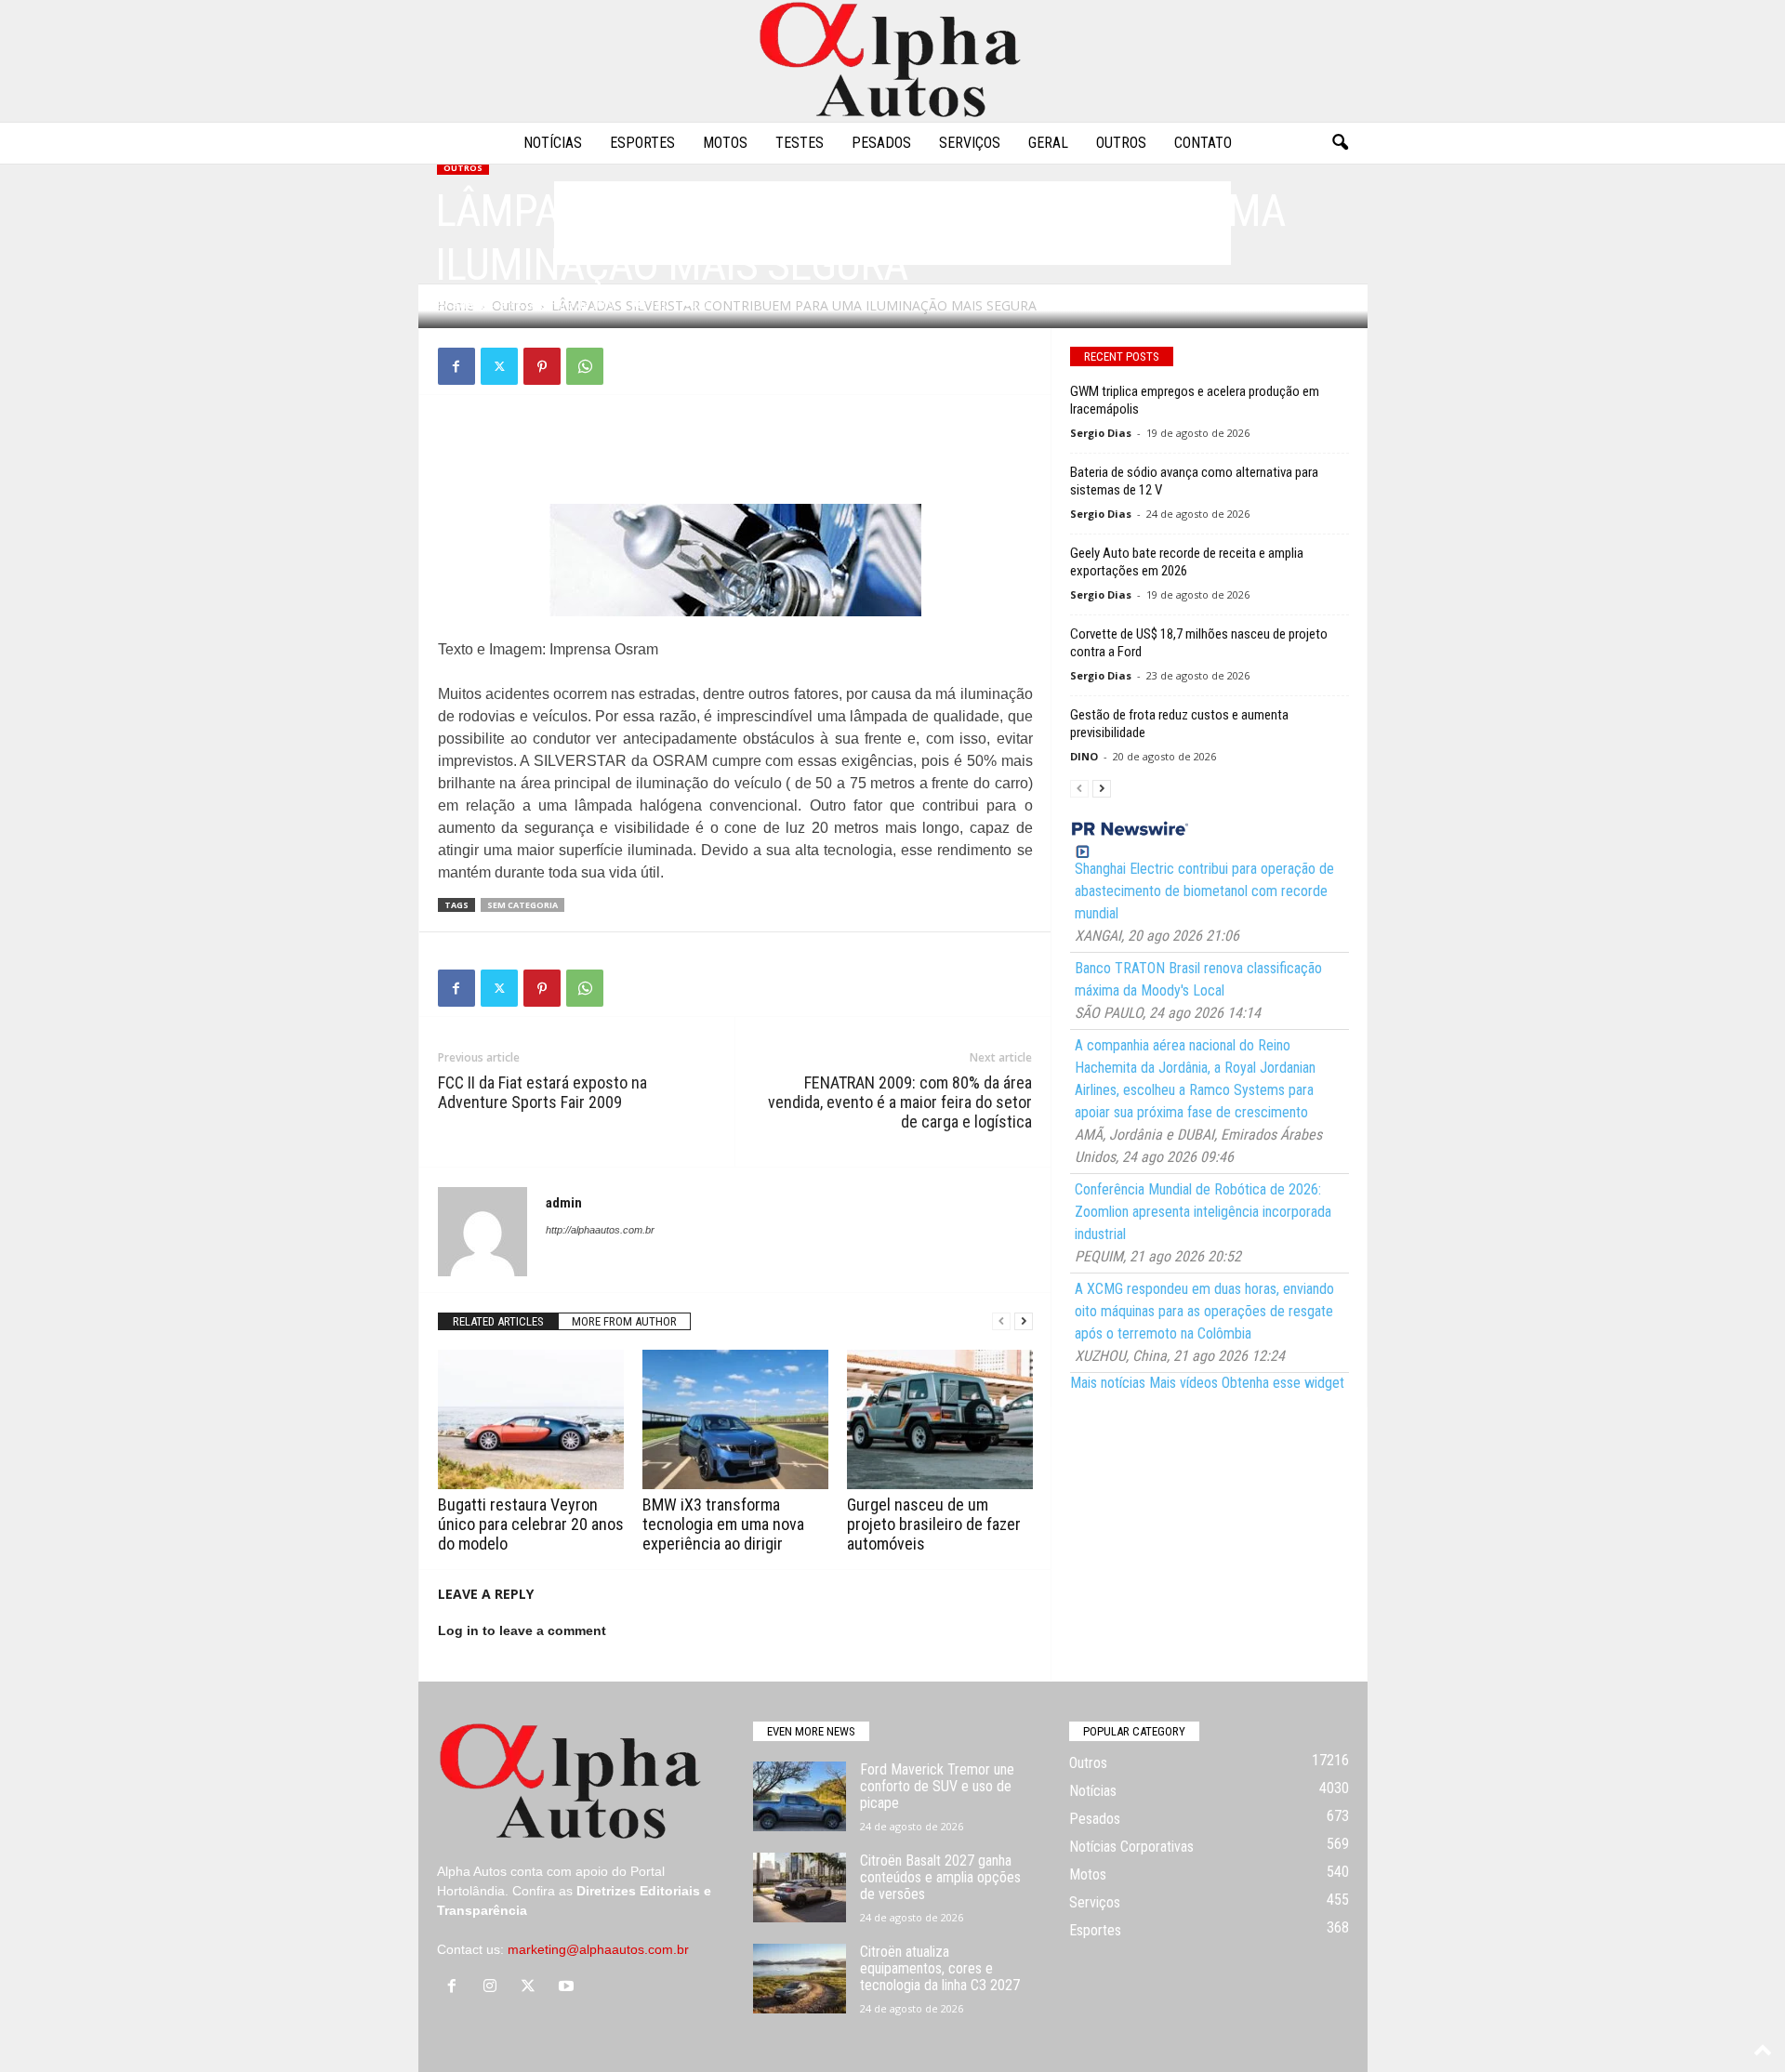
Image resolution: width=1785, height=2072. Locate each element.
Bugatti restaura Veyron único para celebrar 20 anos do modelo (531, 1524)
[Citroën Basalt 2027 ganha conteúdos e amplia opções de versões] (800, 1887)
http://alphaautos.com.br (600, 1230)
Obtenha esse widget (1283, 1383)
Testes (800, 143)
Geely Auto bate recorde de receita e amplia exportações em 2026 (1187, 562)
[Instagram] (494, 1987)
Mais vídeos (1183, 1383)
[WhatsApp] (585, 366)
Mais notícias (1108, 1383)
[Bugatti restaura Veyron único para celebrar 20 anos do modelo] (531, 1419)
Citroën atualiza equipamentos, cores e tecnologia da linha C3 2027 (940, 1968)
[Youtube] (569, 1987)
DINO (1084, 756)
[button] (1340, 143)
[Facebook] (456, 366)
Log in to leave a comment (522, 1630)
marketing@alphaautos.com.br (598, 1949)
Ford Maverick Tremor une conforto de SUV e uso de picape (937, 1786)
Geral (1048, 143)
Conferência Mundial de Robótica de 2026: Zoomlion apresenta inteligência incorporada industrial (1203, 1212)
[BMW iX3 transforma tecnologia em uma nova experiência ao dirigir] (735, 1419)
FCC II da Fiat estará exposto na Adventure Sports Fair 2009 (542, 1092)
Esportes (642, 143)
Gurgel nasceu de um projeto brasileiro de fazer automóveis (934, 1524)
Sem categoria (522, 905)
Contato (1203, 143)
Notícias (553, 143)
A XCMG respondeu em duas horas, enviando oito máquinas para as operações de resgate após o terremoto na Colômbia (1204, 1311)
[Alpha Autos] (892, 61)
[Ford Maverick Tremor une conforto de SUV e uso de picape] (800, 1796)
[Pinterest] (542, 366)
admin (470, 304)
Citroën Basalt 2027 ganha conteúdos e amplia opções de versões (940, 1877)
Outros (1121, 143)
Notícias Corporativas (1131, 1847)
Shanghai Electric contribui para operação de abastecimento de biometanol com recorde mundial (1204, 891)
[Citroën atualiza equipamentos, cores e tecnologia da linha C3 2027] (800, 1979)
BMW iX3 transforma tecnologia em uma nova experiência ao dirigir (723, 1524)
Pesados (881, 143)
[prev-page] (1001, 1321)
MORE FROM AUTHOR (624, 1321)
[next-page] (1024, 1321)
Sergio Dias (1101, 433)
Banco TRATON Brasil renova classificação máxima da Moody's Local (1198, 979)
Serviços (970, 143)
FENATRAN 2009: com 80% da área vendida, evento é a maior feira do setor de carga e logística (900, 1102)
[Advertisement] (735, 455)
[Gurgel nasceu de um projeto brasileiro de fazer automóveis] (940, 1419)
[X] (499, 366)
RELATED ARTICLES (498, 1321)
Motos (725, 143)
